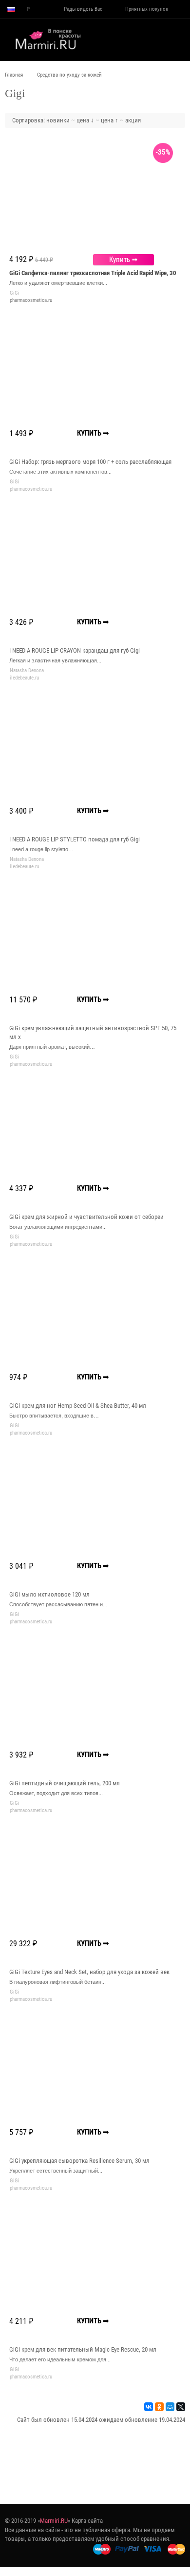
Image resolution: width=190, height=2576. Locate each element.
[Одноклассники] (159, 2407)
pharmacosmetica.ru (31, 300)
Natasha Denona (27, 670)
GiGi (15, 293)
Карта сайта (87, 2521)
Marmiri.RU (54, 2521)
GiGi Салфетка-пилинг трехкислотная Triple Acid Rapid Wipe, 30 (93, 273)
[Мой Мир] (170, 2407)
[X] (181, 2407)
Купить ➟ (123, 260)
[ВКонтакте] (149, 2407)
